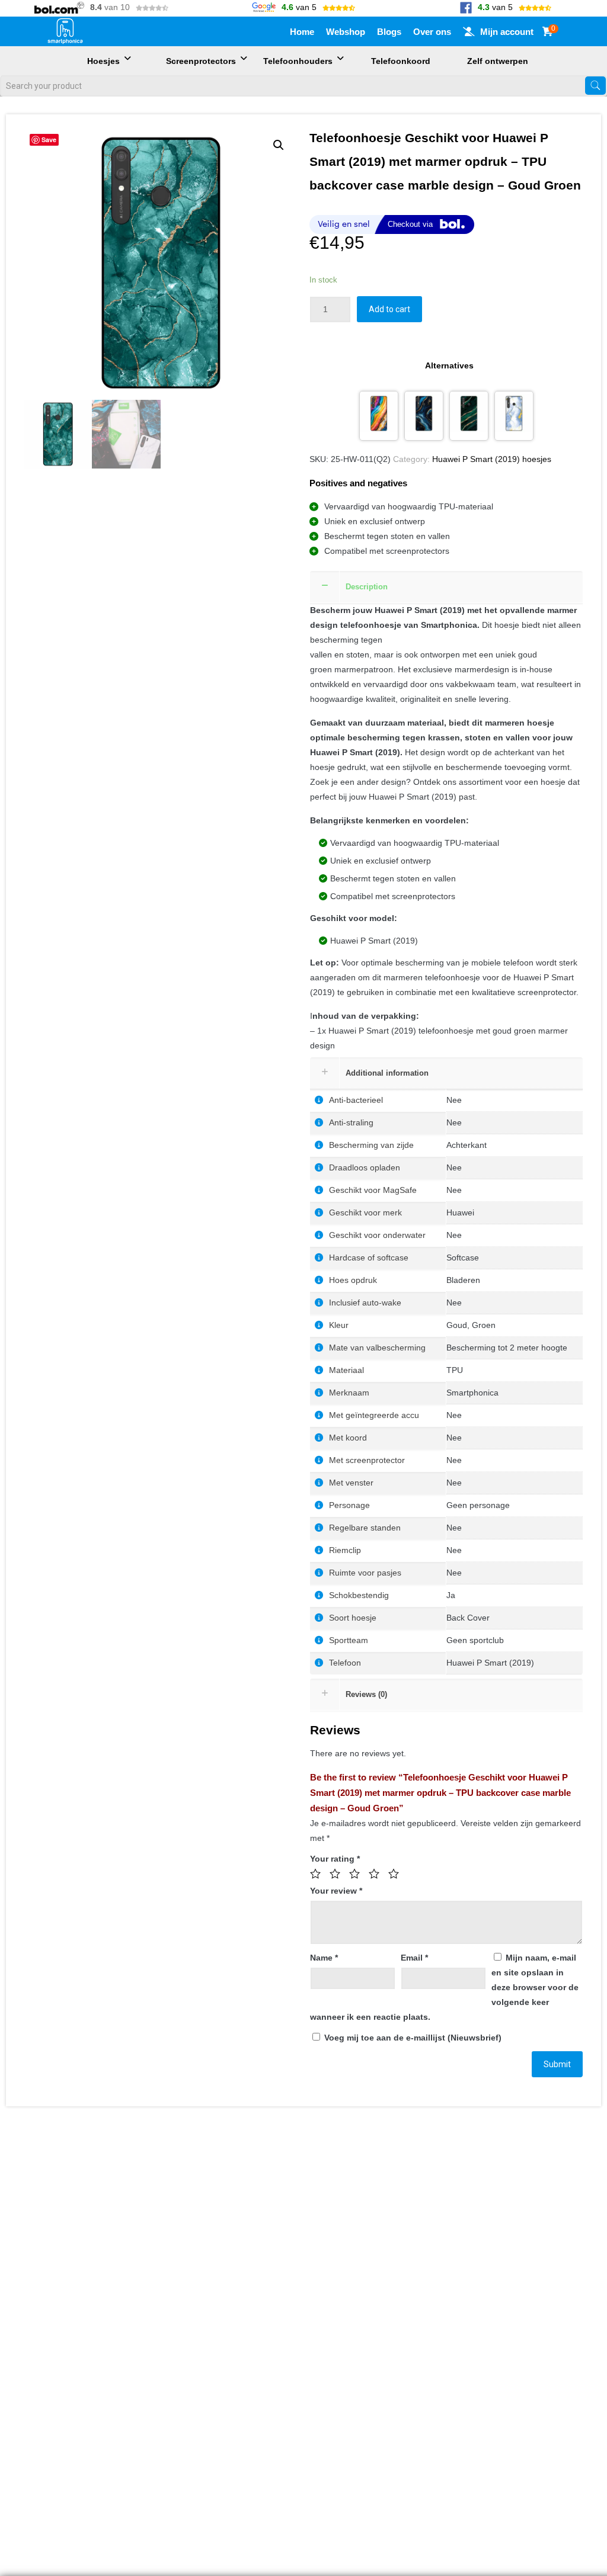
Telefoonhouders (298, 61)
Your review (336, 1891)
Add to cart (389, 309)
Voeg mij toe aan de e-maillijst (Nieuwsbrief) (412, 2038)
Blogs (389, 32)
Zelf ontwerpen (498, 61)
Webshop (346, 32)
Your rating (335, 1859)
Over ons (432, 32)
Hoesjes (103, 61)
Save (49, 139)
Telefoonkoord (401, 61)
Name (324, 1958)
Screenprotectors (201, 61)
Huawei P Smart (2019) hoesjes (492, 459)
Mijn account (507, 32)
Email (414, 1958)
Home (302, 32)
